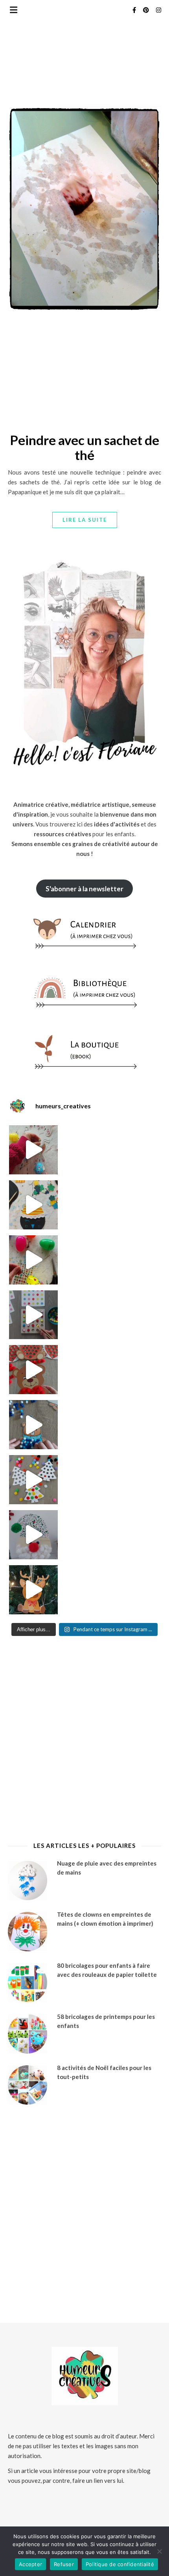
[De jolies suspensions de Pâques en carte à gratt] (34, 1205)
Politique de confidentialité (120, 2564)
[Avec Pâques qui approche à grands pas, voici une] (34, 1260)
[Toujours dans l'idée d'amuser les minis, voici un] (34, 1370)
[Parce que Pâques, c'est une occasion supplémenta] (34, 1150)
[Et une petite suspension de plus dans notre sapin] (34, 1590)
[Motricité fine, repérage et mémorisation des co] (34, 1315)
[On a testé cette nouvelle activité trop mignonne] (34, 1425)
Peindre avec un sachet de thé (84, 447)
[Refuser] (159, 2551)
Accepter (30, 2564)
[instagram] (159, 10)
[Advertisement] (84, 374)
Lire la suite (85, 520)
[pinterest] (147, 10)
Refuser (64, 2564)
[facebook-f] (135, 10)
